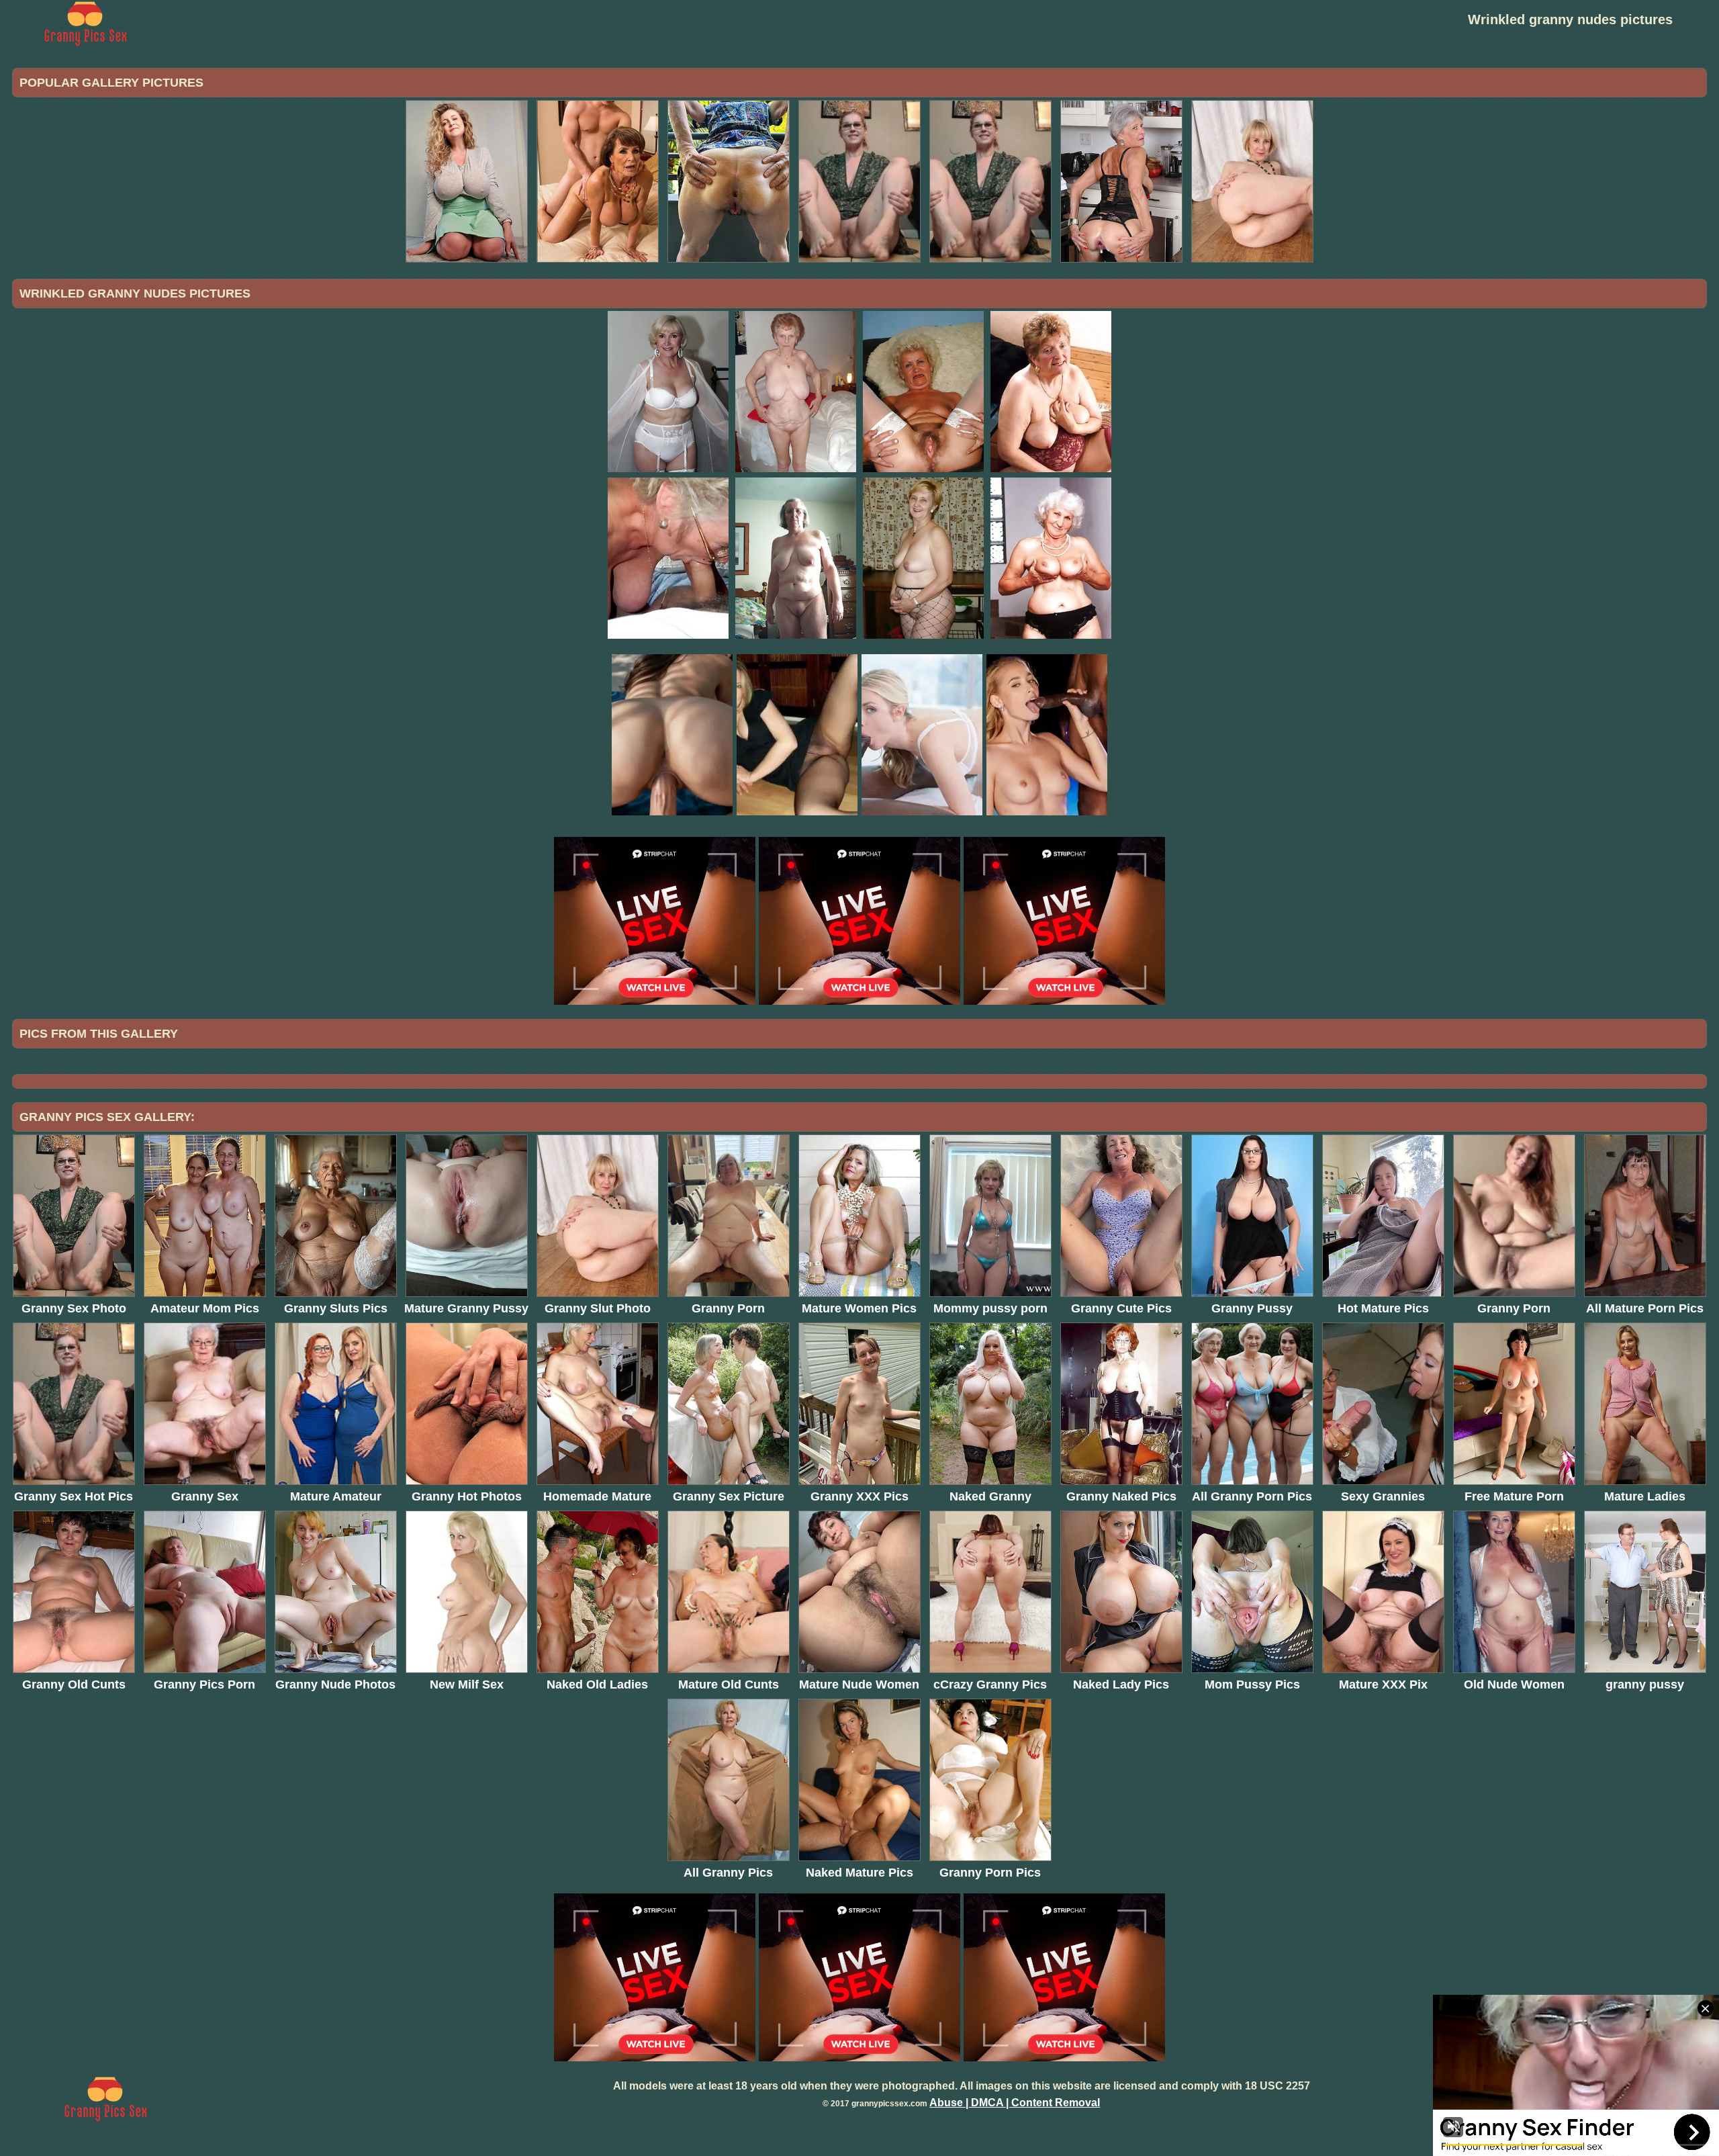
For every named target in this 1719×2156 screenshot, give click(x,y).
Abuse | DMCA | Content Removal (1015, 2103)
